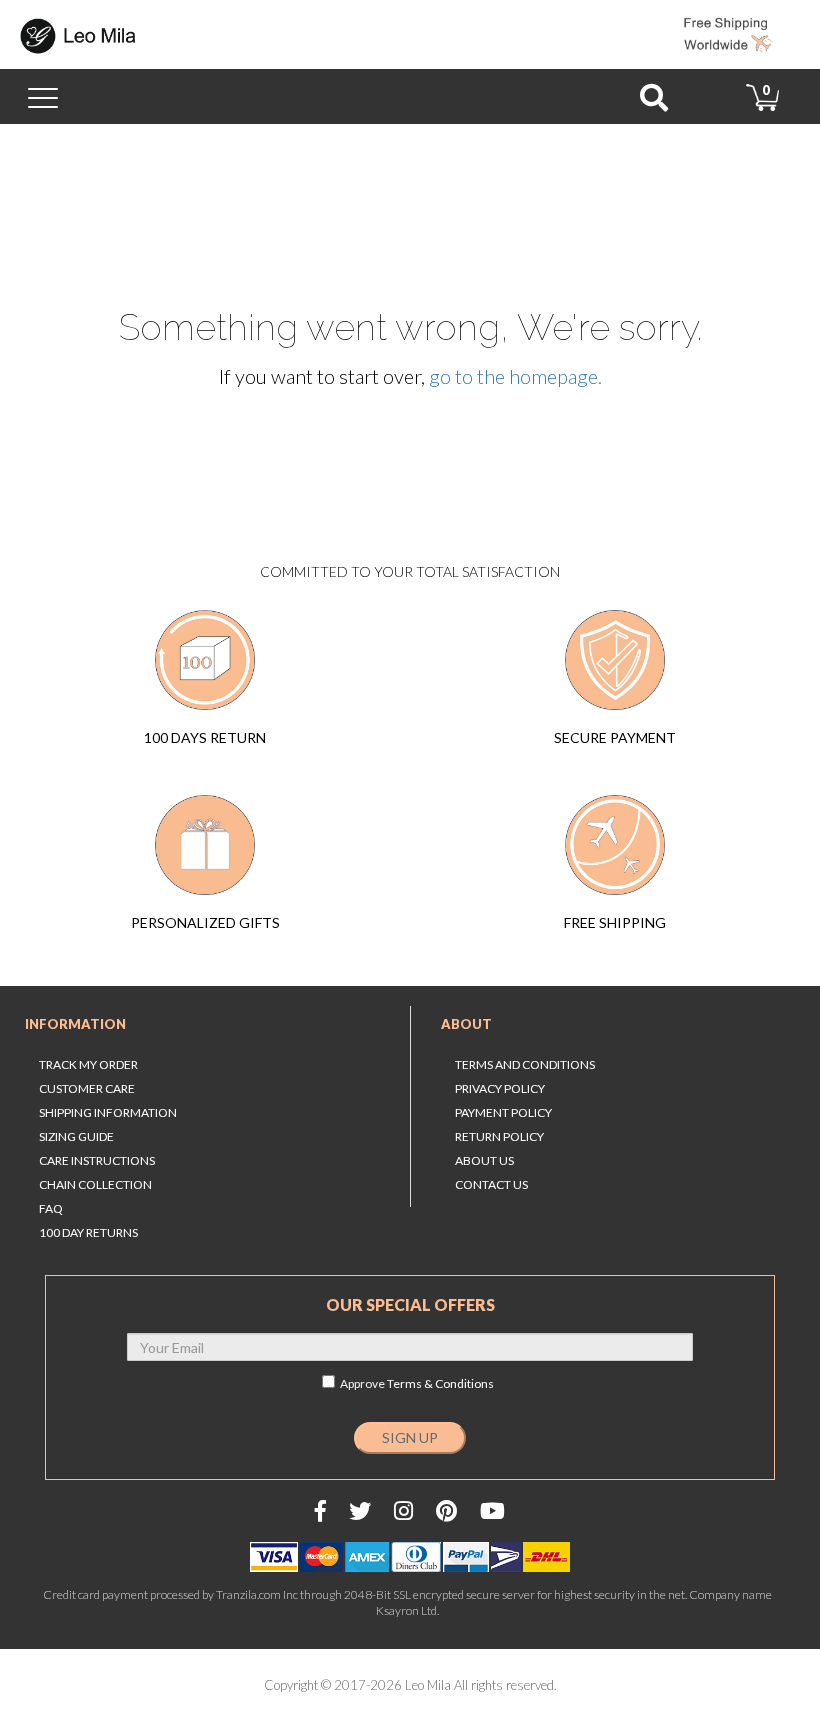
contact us (491, 1184)
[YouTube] (492, 1510)
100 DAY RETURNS (88, 1232)
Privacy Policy (500, 1088)
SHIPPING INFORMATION (108, 1112)
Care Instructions (97, 1160)
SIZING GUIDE (76, 1136)
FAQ (51, 1208)
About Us (484, 1160)
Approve (417, 1383)
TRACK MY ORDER (88, 1064)
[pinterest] (446, 1510)
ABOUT (466, 1024)
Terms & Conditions (440, 1383)
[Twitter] (360, 1510)
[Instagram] (403, 1510)
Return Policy (499, 1136)
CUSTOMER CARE (87, 1088)
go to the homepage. (515, 376)
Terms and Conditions (525, 1064)
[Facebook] (320, 1510)
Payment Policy (503, 1112)
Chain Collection (95, 1184)
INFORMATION (75, 1024)
